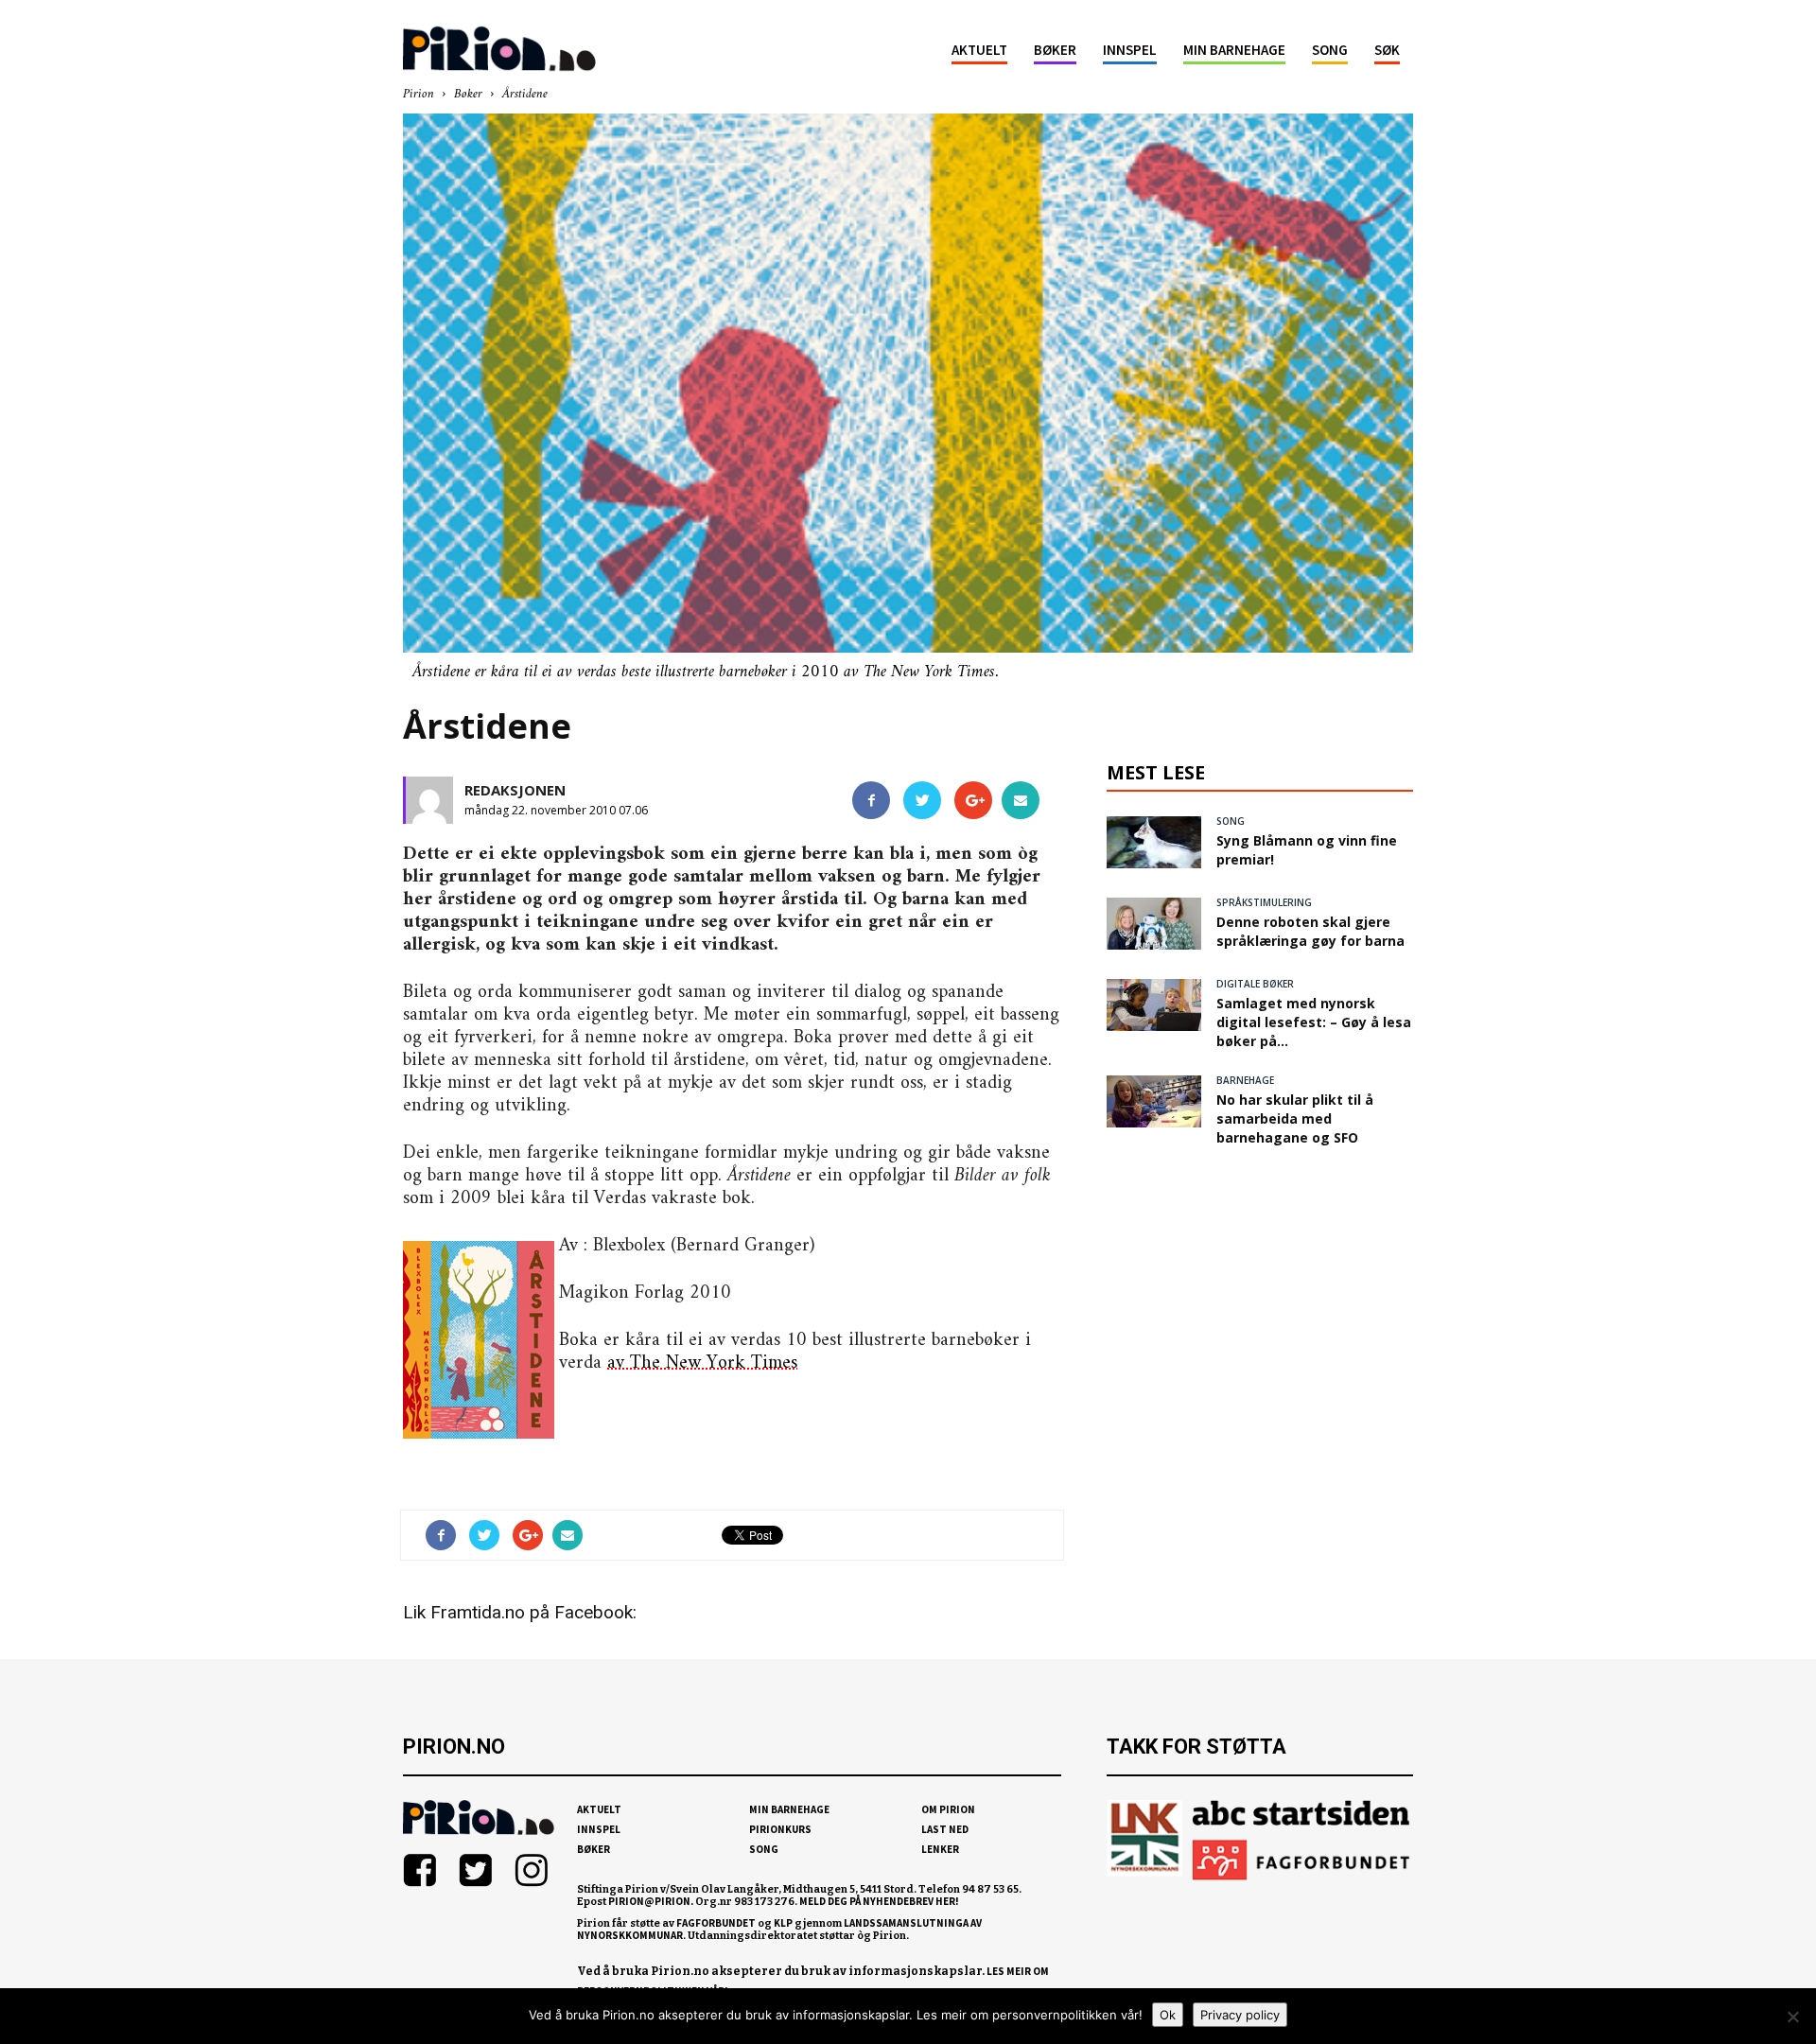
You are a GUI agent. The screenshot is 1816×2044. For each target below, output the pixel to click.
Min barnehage (1234, 50)
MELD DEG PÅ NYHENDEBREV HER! (879, 1901)
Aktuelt (979, 50)
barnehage (1245, 1080)
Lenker (940, 1849)
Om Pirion (948, 1809)
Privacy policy (1240, 2015)
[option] (908, 398)
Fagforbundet (716, 1923)
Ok (1168, 2015)
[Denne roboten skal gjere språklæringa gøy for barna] (1154, 924)
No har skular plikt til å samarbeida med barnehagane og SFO (1295, 1118)
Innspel (1130, 50)
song (1231, 821)
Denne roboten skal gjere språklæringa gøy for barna (1310, 931)
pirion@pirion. (651, 1901)
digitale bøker (1255, 984)
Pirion (419, 94)
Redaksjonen (515, 790)
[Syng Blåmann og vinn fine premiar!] (1154, 842)
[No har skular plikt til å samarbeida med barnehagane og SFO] (1154, 1101)
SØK (1387, 50)
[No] (1792, 2017)
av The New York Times (702, 1363)
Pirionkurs (780, 1829)
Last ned (945, 1829)
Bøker (1055, 50)
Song (1330, 50)
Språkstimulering (1264, 902)
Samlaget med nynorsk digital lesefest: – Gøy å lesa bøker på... (1314, 1022)
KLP (783, 1923)
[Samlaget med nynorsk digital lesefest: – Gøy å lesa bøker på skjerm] (1154, 1005)
